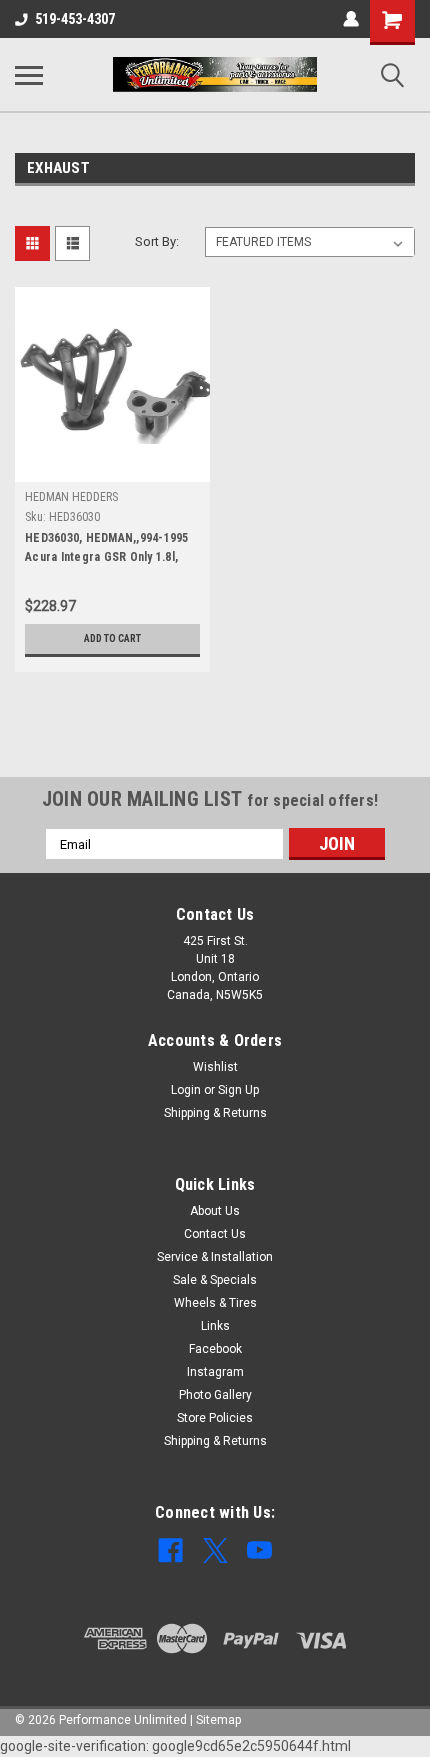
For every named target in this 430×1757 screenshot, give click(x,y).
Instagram (215, 1372)
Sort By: (157, 241)
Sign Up (238, 1090)
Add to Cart (112, 638)
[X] (215, 1550)
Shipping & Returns (215, 1113)
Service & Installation (215, 1257)
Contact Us (215, 1234)
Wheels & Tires (215, 1303)
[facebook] (170, 1550)
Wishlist (215, 1067)
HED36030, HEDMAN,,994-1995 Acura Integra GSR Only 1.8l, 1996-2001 (107, 550)
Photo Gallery (215, 1395)
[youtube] (259, 1550)
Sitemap (218, 1720)
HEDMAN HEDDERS (71, 497)
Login (186, 1090)
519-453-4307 (75, 19)
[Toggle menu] (29, 75)
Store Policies (215, 1418)
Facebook (215, 1349)
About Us (215, 1211)
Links (215, 1326)
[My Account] (351, 19)
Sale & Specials (215, 1280)
